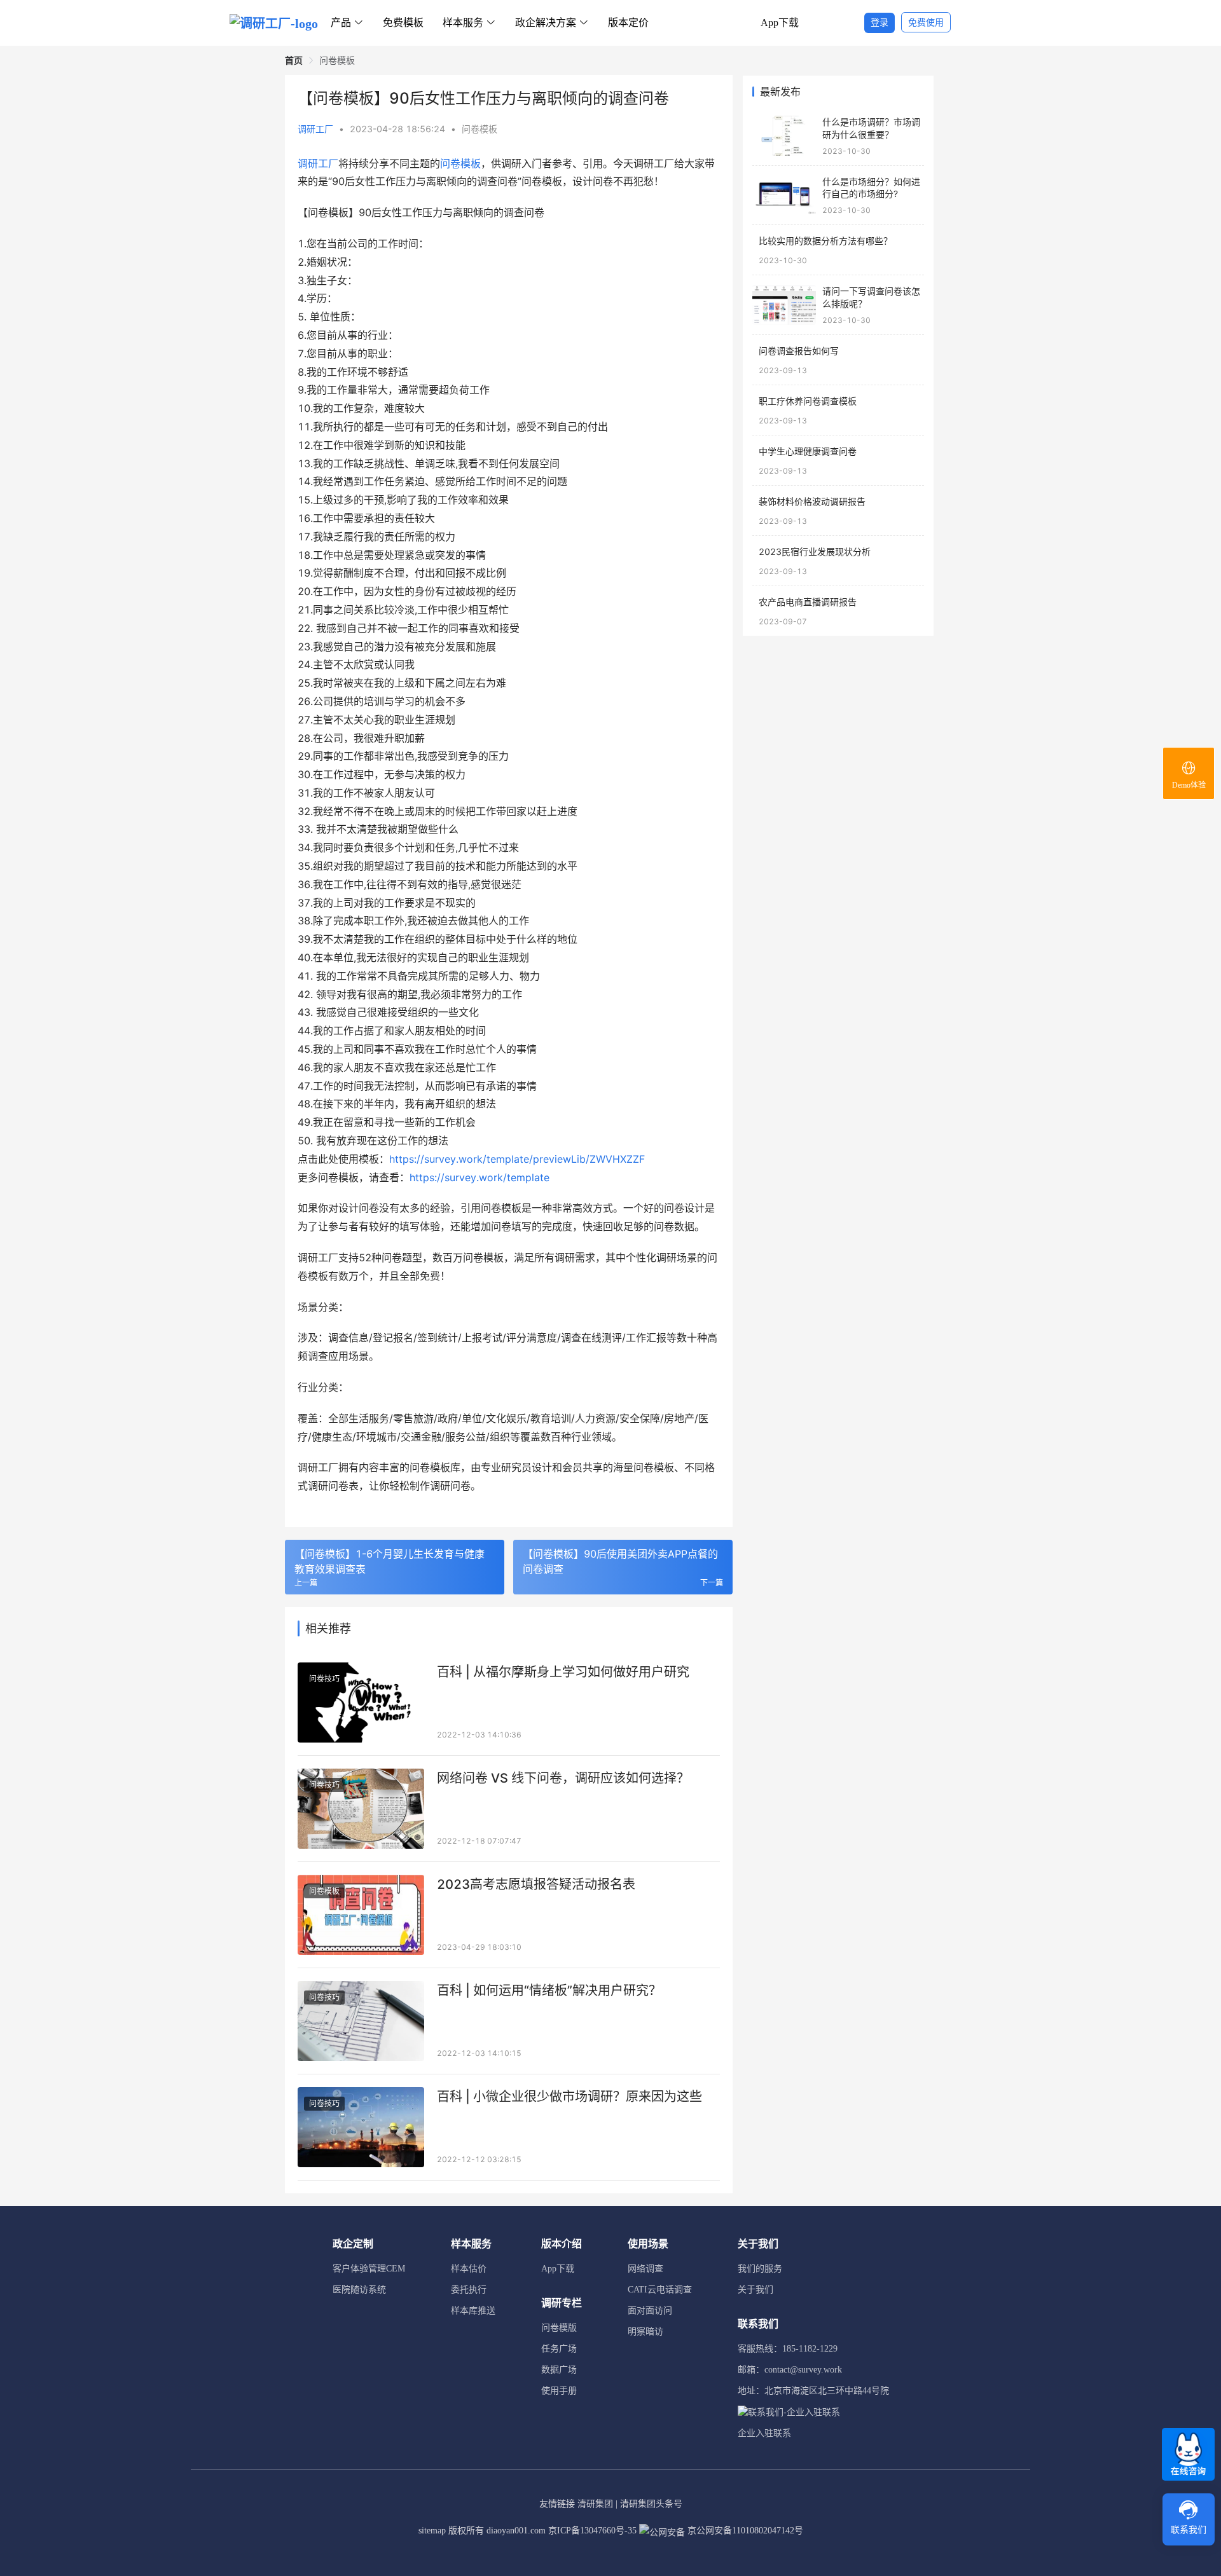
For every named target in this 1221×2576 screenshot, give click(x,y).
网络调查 (645, 2269)
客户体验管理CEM (369, 2269)
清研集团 (595, 2504)
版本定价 (628, 23)
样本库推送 (473, 2311)
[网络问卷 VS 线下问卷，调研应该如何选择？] (361, 1809)
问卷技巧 (324, 1679)
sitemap (432, 2531)
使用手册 (559, 2391)
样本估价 (469, 2269)
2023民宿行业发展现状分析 (815, 552)
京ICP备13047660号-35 (592, 2531)
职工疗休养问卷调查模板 (808, 401)
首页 (294, 60)
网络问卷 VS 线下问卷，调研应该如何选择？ (563, 1778)
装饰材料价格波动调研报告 (812, 501)
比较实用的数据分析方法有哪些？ (825, 241)
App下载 (780, 23)
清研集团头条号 (651, 2504)
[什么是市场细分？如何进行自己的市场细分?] (784, 195)
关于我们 (755, 2290)
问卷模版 (559, 2328)
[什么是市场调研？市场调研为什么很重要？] (784, 136)
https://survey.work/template (479, 1177)
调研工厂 (315, 129)
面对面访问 (650, 2311)
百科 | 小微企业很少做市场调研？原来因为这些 (569, 2097)
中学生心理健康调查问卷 (808, 451)
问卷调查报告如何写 (799, 351)
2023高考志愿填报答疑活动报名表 (536, 1884)
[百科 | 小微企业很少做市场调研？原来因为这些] (361, 2127)
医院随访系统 (359, 2290)
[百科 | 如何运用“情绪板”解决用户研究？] (361, 2021)
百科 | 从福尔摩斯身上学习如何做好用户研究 (563, 1672)
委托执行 (469, 2290)
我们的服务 (760, 2269)
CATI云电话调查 (660, 2290)
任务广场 (559, 2349)
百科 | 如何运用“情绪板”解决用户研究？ (549, 1990)
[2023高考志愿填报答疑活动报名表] (361, 1915)
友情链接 (557, 2504)
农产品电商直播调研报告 (808, 602)
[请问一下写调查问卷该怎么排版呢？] (784, 305)
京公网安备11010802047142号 (744, 2531)
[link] (294, 60)
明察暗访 (645, 2332)
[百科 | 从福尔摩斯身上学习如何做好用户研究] (361, 1702)
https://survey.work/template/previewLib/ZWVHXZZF (517, 1159)
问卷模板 (479, 129)
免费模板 (403, 23)
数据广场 (559, 2370)
